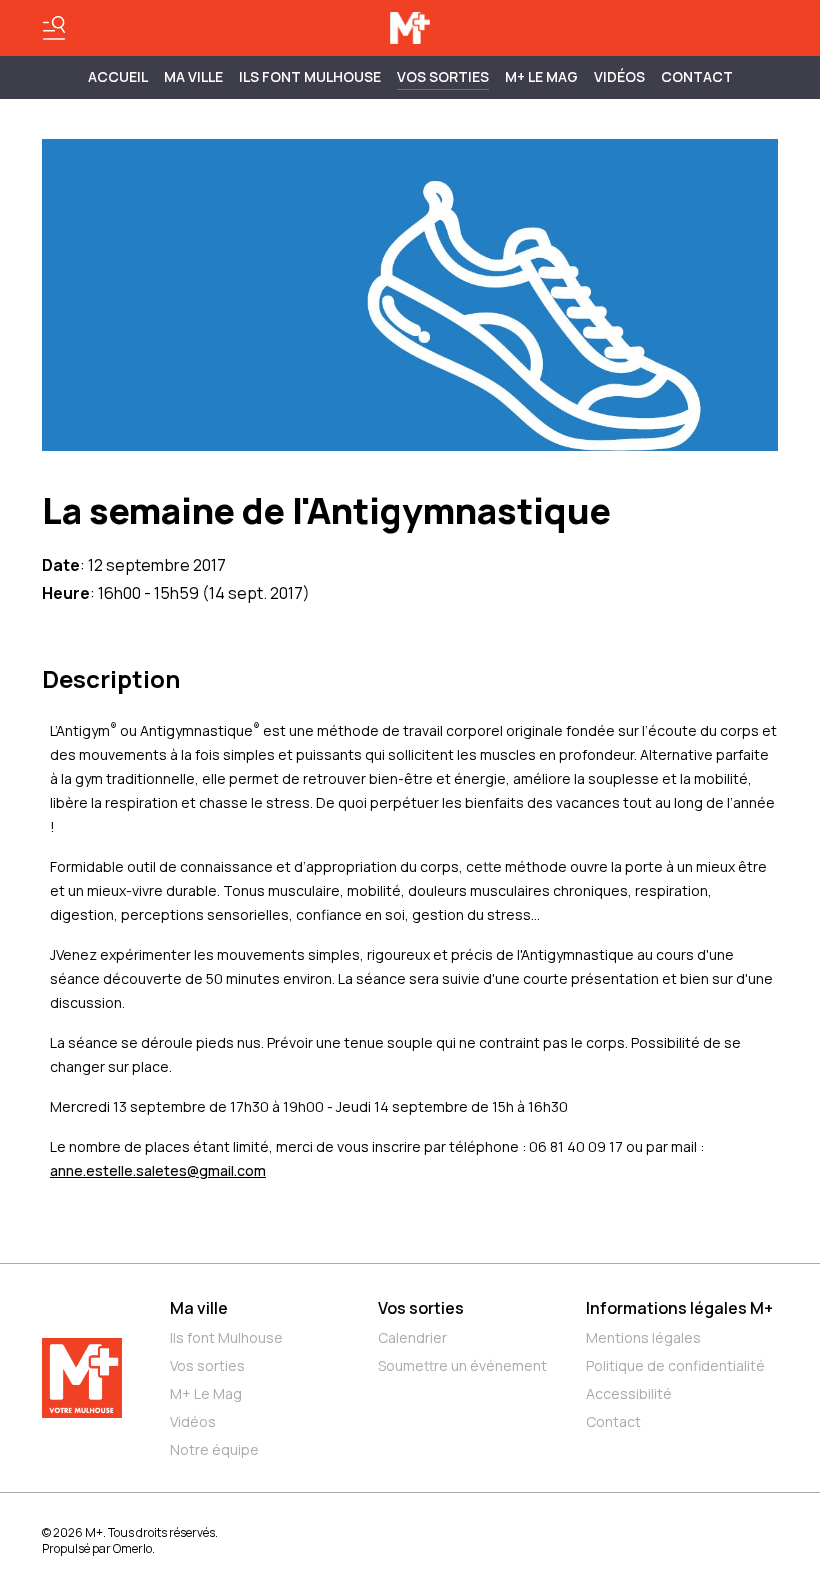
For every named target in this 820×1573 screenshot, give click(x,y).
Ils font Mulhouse (226, 1337)
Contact (697, 76)
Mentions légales (643, 1337)
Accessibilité (629, 1393)
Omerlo (132, 1548)
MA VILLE (193, 76)
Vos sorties (443, 76)
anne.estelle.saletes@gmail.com (158, 1170)
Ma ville (199, 1308)
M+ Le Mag (541, 76)
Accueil (118, 76)
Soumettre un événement (462, 1365)
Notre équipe (214, 1449)
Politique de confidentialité (675, 1365)
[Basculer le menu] (54, 28)
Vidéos (619, 76)
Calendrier (412, 1337)
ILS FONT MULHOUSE (310, 76)
